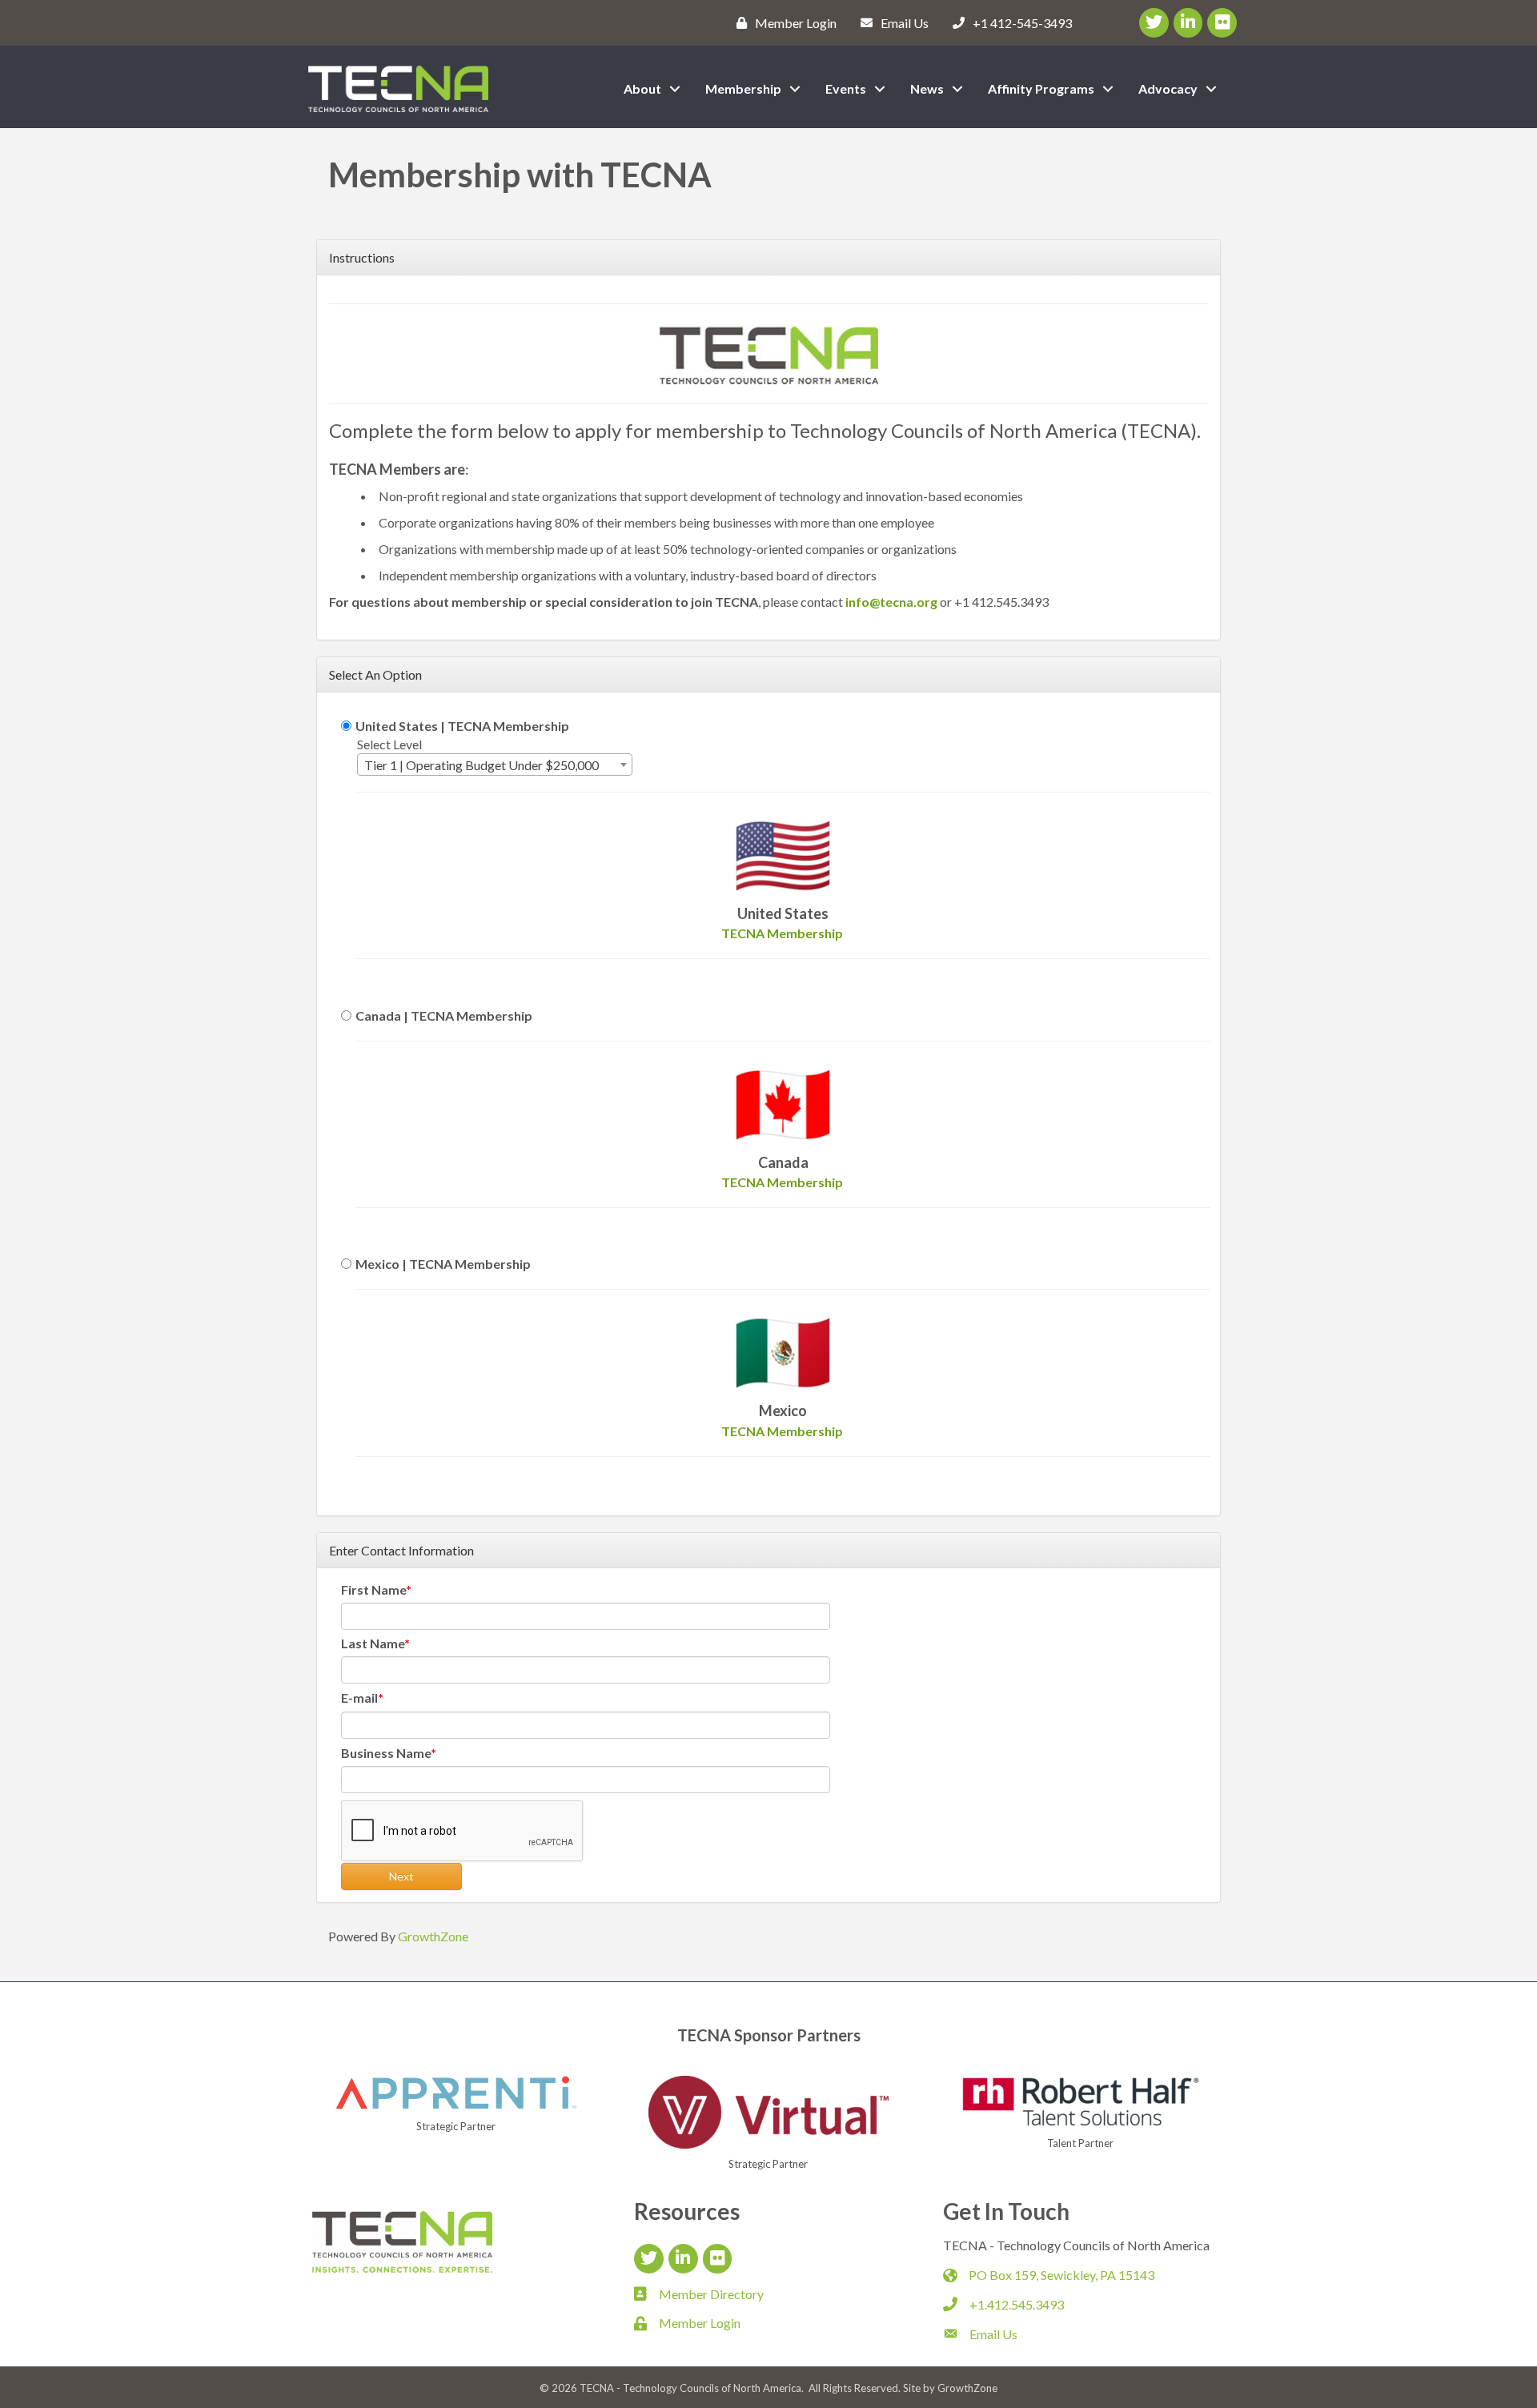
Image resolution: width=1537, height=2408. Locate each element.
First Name (373, 1589)
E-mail (359, 1698)
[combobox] (495, 765)
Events (846, 88)
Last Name (373, 1643)
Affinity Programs (1041, 88)
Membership (743, 88)
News (927, 88)
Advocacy (1168, 88)
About (642, 88)
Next (401, 1876)
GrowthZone (433, 1936)
